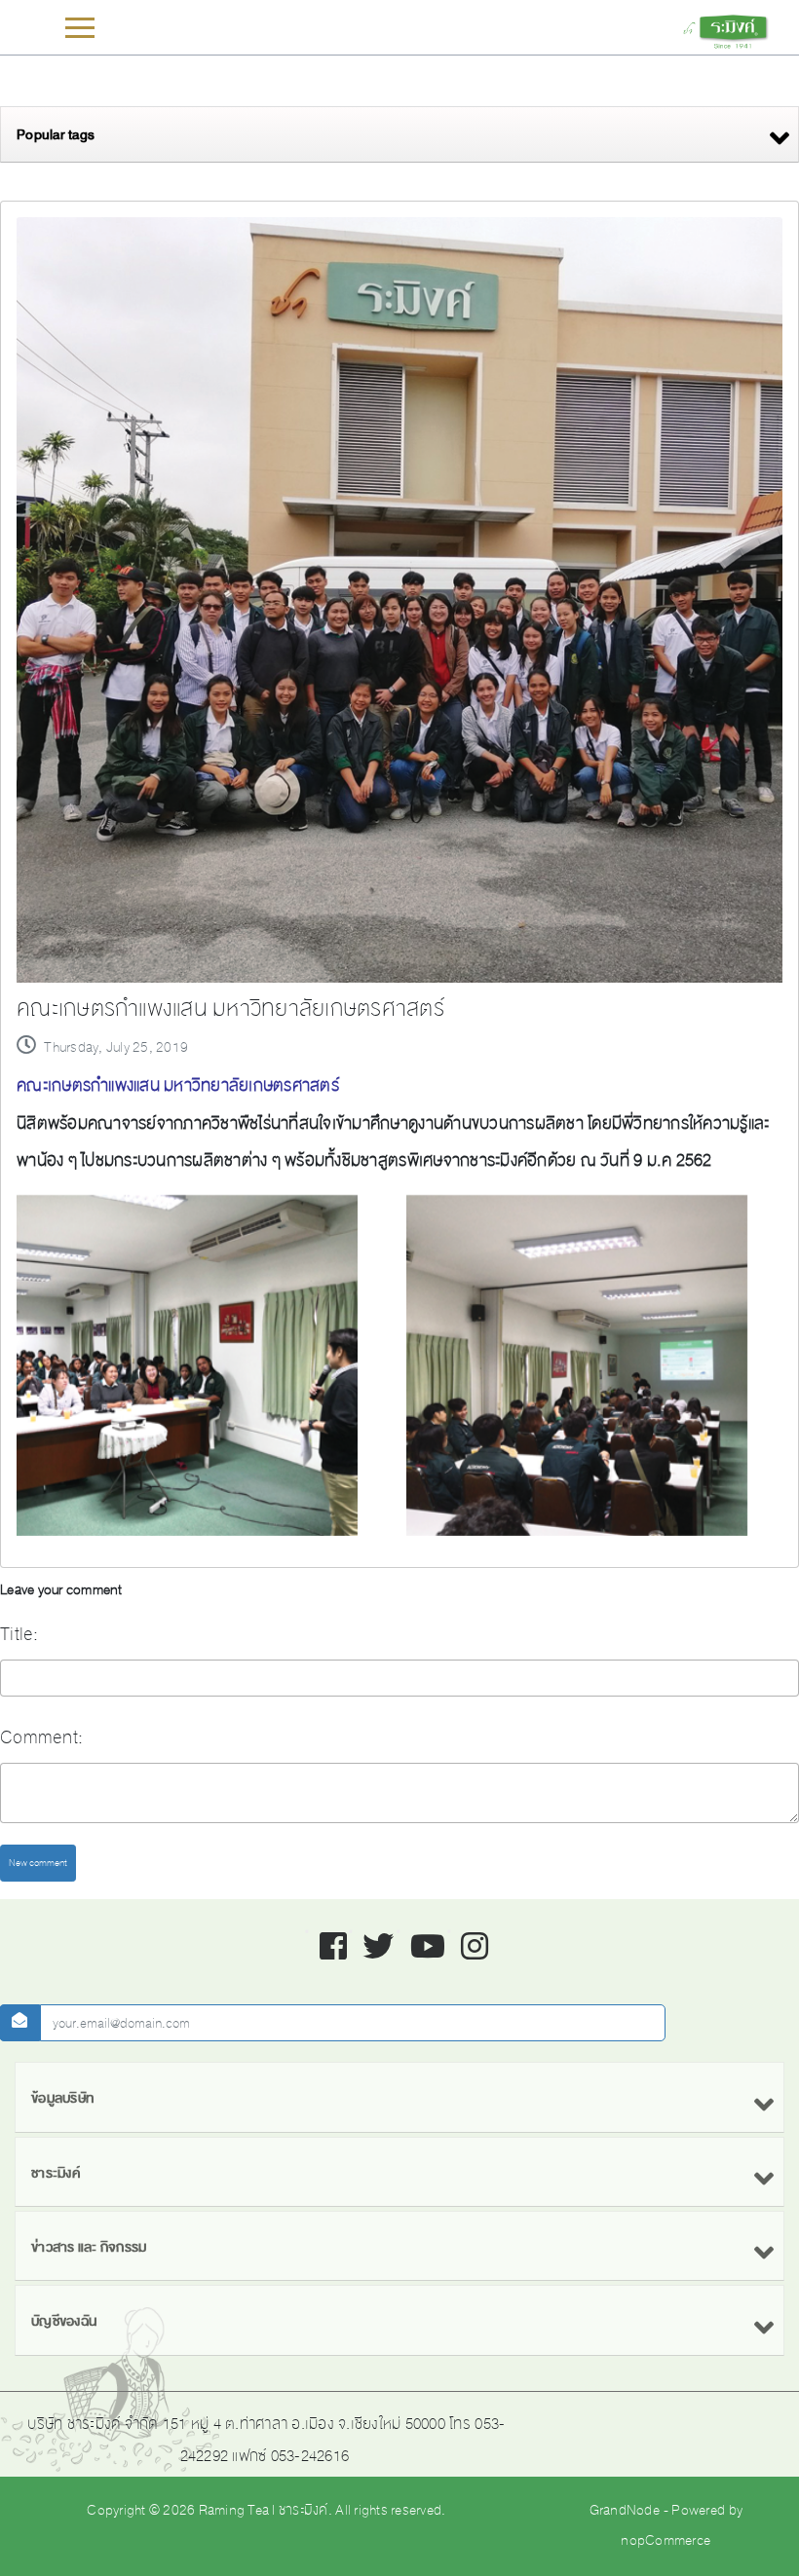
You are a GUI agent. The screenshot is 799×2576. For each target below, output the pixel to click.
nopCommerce (666, 2540)
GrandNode (625, 2510)
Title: (19, 1634)
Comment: (41, 1737)
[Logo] (725, 29)
